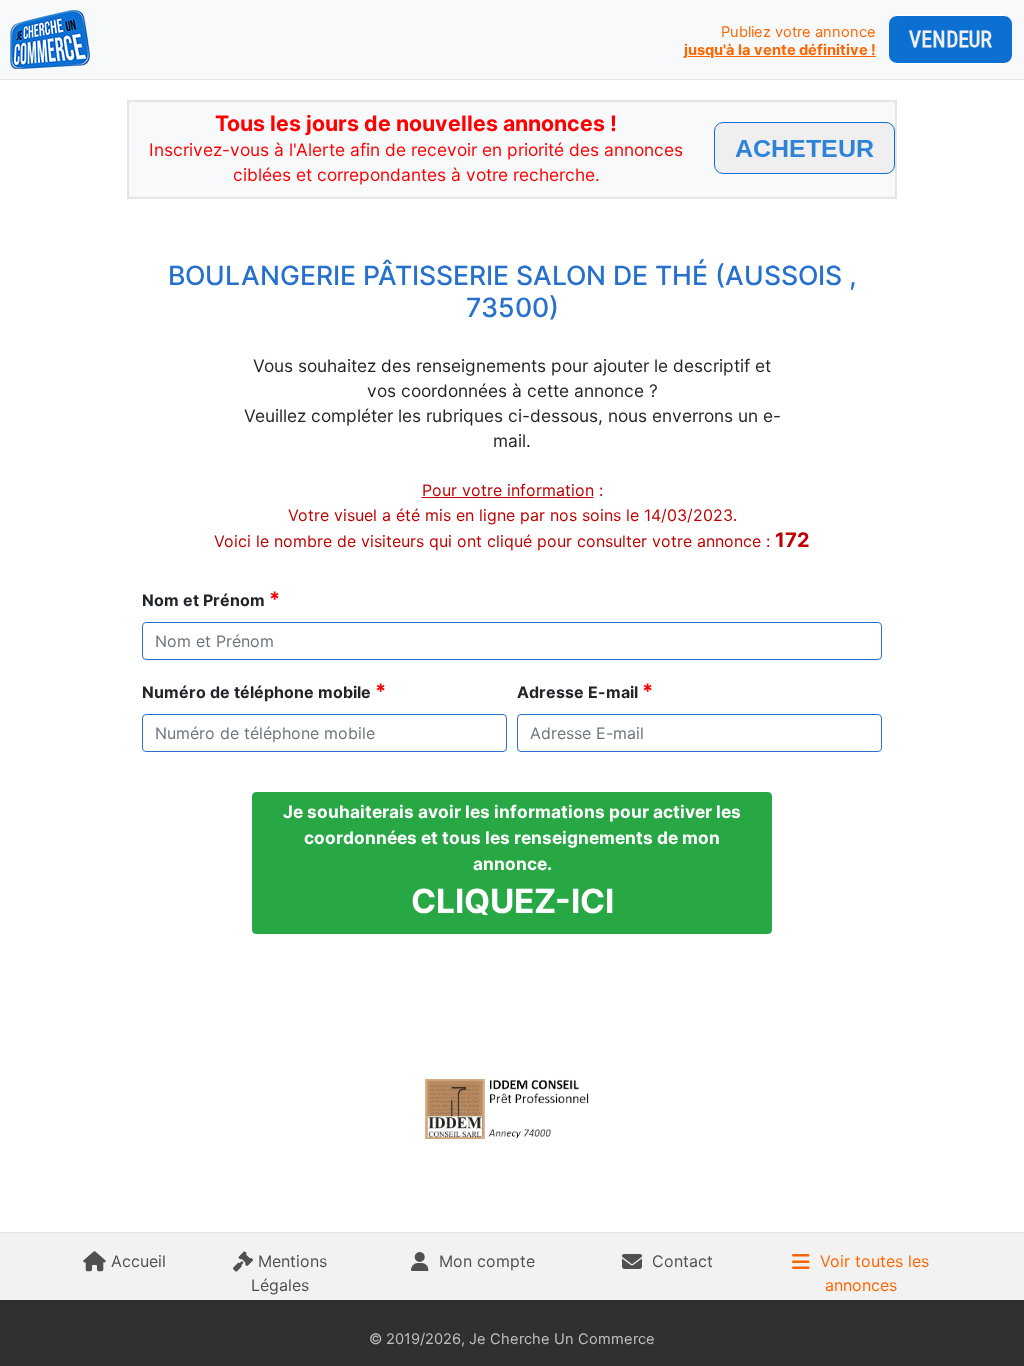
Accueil (138, 1261)
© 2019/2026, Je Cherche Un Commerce (512, 1339)
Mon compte (487, 1261)
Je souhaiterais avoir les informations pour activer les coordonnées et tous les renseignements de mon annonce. (512, 861)
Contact (682, 1261)
